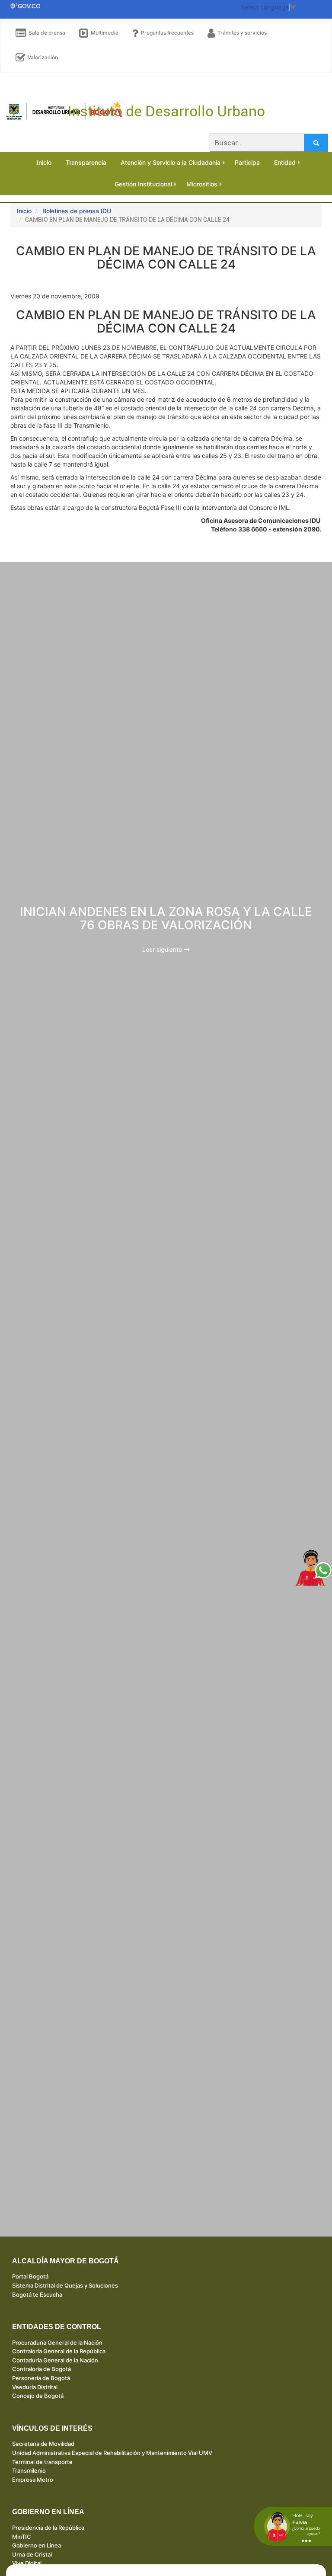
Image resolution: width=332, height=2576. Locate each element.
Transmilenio (29, 2470)
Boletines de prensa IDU (77, 211)
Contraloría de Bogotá (41, 2369)
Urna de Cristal (32, 2554)
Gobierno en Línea (37, 2545)
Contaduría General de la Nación (55, 2360)
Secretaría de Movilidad (43, 2444)
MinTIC (22, 2537)
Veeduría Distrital (35, 2387)
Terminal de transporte (42, 2462)
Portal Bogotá (30, 2276)
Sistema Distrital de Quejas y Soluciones (65, 2285)
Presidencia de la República (48, 2528)
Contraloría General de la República (59, 2351)
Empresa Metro (33, 2480)
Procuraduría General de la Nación (57, 2342)
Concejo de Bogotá (38, 2396)
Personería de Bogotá (41, 2378)
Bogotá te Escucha (37, 2294)
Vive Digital (27, 2563)
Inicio (24, 211)
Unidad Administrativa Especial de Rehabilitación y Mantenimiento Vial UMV (112, 2453)
